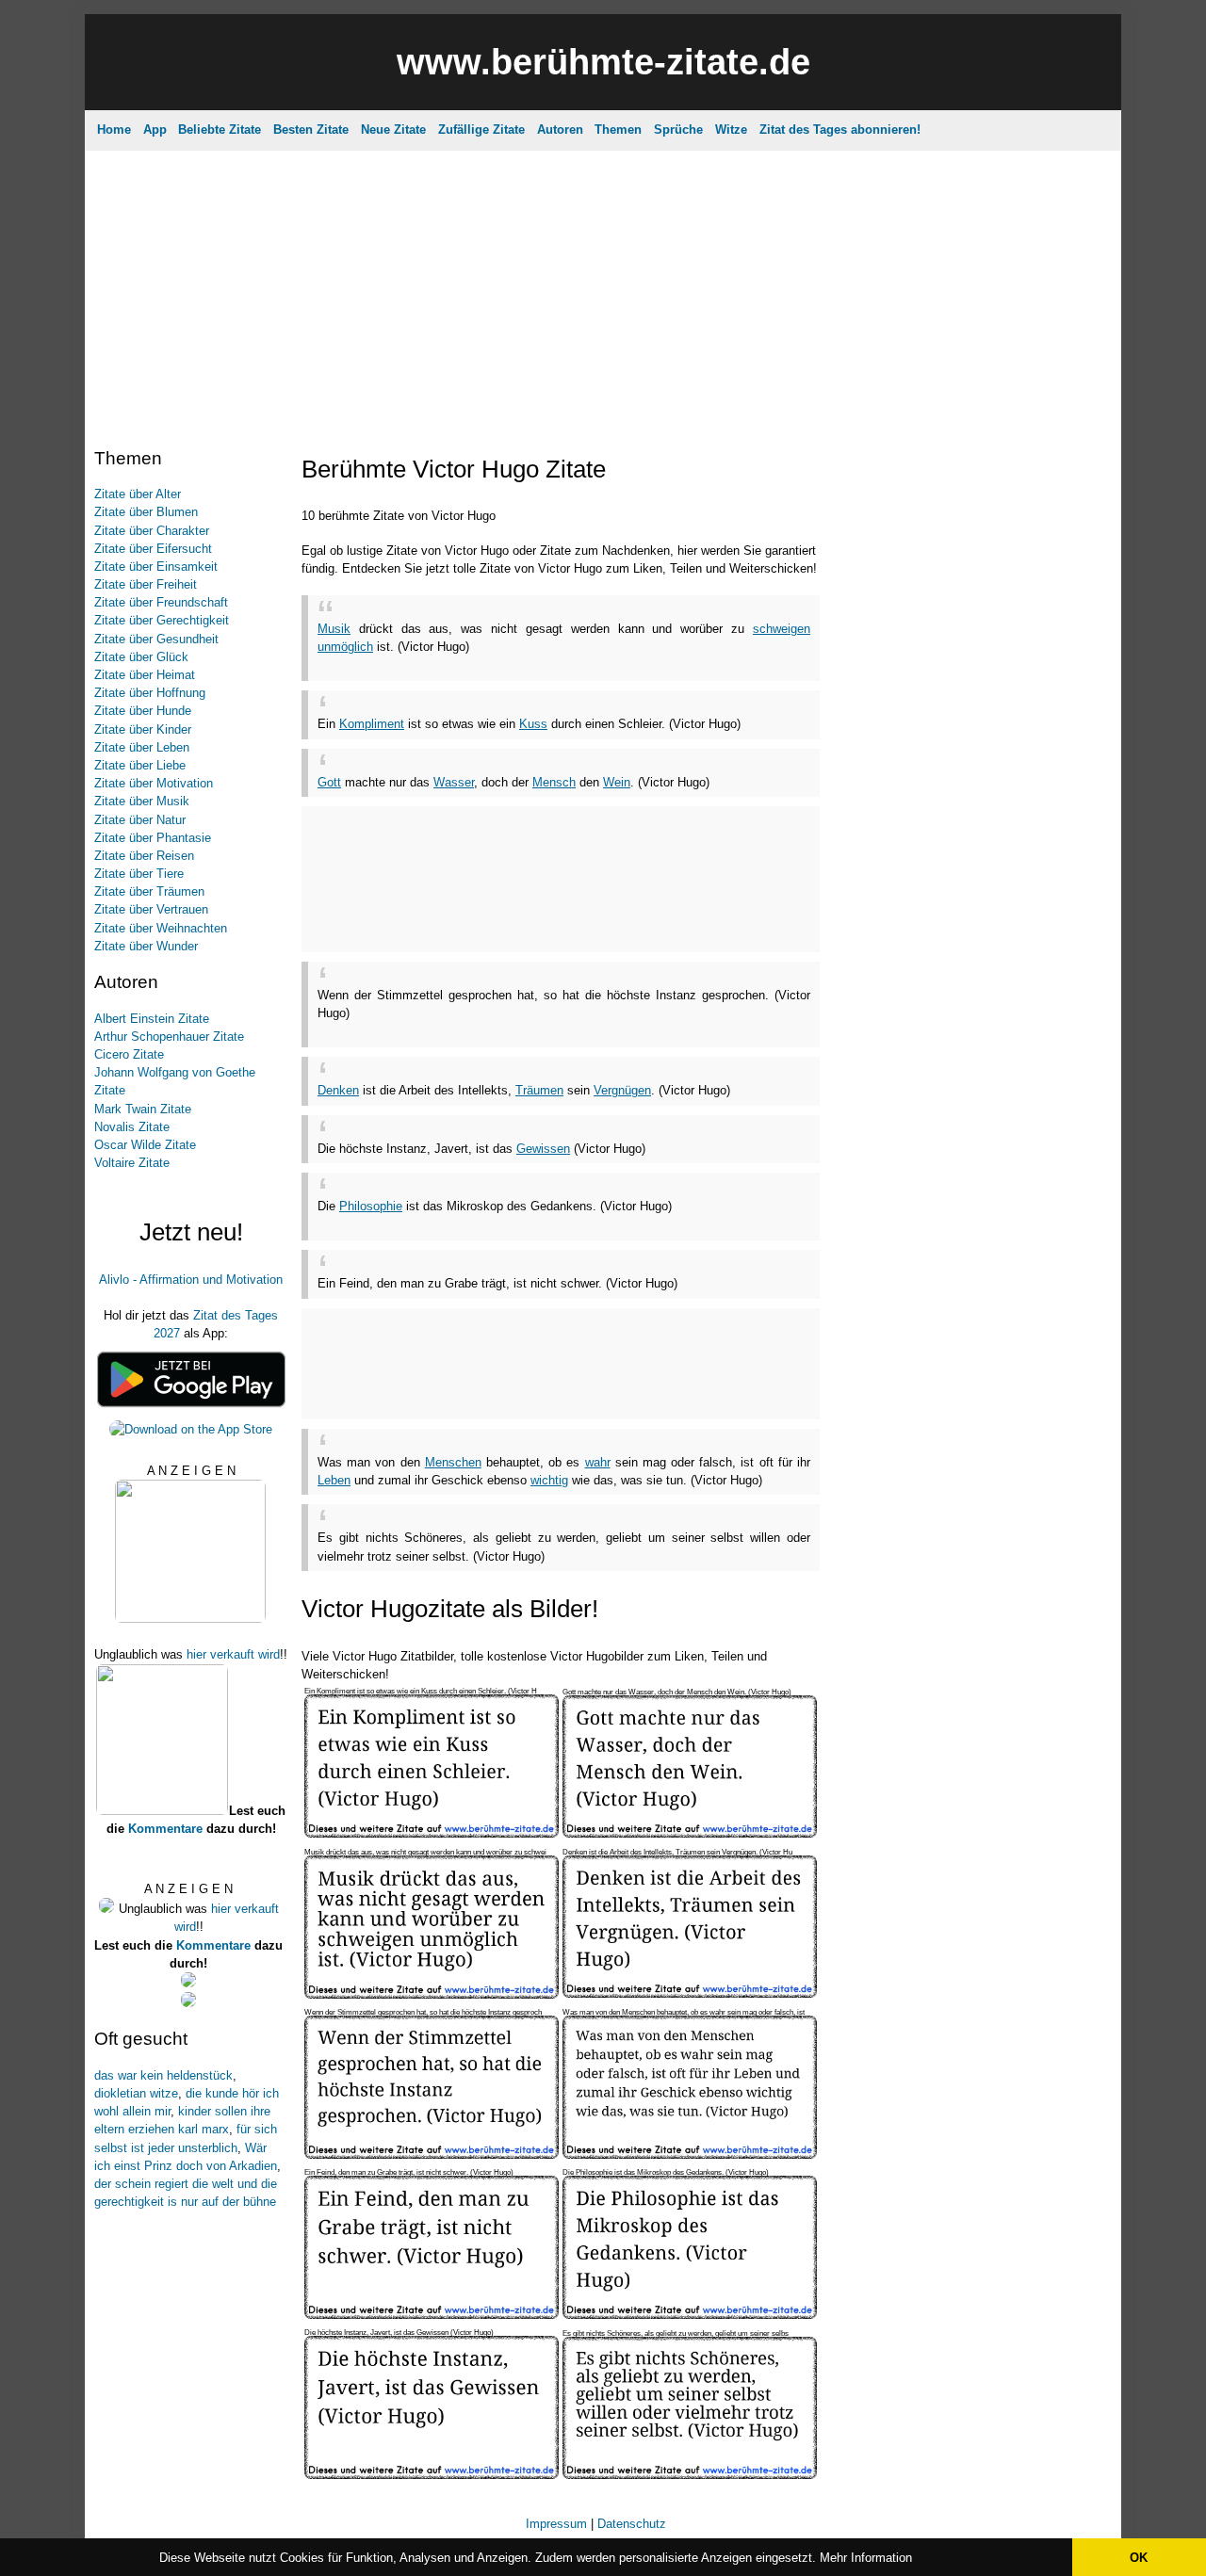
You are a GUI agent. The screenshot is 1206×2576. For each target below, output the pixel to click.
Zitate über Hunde (143, 711)
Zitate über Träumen (149, 891)
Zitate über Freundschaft (161, 602)
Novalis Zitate (132, 1127)
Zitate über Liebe (140, 765)
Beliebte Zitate (220, 130)
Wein (617, 782)
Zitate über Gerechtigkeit (162, 620)
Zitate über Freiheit (146, 584)
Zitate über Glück (141, 657)
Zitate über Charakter (152, 531)
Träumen (539, 1090)
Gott (329, 782)
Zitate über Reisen (144, 856)
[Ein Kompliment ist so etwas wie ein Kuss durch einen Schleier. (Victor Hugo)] (432, 1833)
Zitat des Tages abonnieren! (840, 130)
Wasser (454, 782)
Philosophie (371, 1206)
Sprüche (678, 130)
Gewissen (543, 1149)
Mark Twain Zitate (143, 1109)
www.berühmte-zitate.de (603, 62)
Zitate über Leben (142, 747)
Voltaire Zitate (132, 1163)
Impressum (556, 2524)
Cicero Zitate (129, 1054)
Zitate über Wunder (146, 946)
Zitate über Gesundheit (156, 639)
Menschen (453, 1462)
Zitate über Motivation (154, 783)
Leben (334, 1480)
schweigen (782, 629)
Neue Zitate (393, 130)
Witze (731, 130)
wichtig (549, 1480)
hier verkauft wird (233, 1654)
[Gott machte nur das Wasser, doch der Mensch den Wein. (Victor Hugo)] (690, 1833)
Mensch (554, 782)
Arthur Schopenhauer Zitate (169, 1037)
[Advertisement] (603, 287)
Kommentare (165, 1829)
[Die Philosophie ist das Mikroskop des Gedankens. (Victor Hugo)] (690, 2315)
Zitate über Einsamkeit (156, 567)
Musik (334, 629)
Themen (618, 130)
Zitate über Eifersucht (153, 549)
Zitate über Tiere (139, 874)
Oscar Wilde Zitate (145, 1145)
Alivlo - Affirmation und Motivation (191, 1280)
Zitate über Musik (142, 801)
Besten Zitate (311, 130)
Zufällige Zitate (481, 130)
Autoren (560, 130)
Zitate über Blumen (146, 512)
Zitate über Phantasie (153, 838)
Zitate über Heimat (145, 675)
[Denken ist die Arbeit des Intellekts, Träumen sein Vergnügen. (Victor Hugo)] (690, 1993)
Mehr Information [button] (866, 2558)
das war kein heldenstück (163, 2075)
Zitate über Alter (138, 494)
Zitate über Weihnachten (161, 928)
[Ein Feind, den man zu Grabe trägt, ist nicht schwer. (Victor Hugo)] (432, 2315)
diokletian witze (136, 2093)
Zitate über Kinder (143, 729)
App (155, 130)
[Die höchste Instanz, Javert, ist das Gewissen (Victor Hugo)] (432, 2475)
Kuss (533, 724)
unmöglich (345, 647)
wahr (598, 1462)
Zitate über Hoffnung (150, 693)
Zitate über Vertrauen (151, 909)
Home (114, 130)
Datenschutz (632, 2524)
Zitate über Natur (140, 820)
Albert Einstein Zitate (152, 1019)
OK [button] (1139, 2558)
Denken (338, 1090)
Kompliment (372, 724)
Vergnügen (622, 1090)
